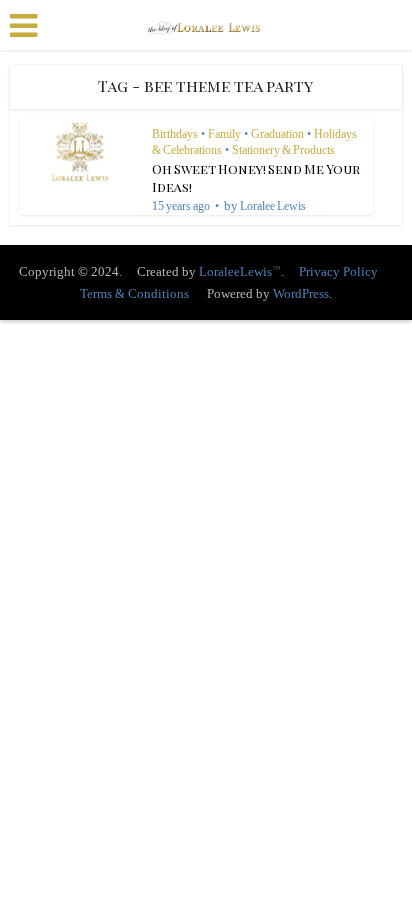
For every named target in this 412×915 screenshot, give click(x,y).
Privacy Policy (338, 271)
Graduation (277, 134)
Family (224, 134)
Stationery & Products (283, 150)
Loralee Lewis (273, 206)
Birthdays (175, 134)
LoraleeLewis (235, 271)
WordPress (301, 293)
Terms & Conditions (134, 293)
